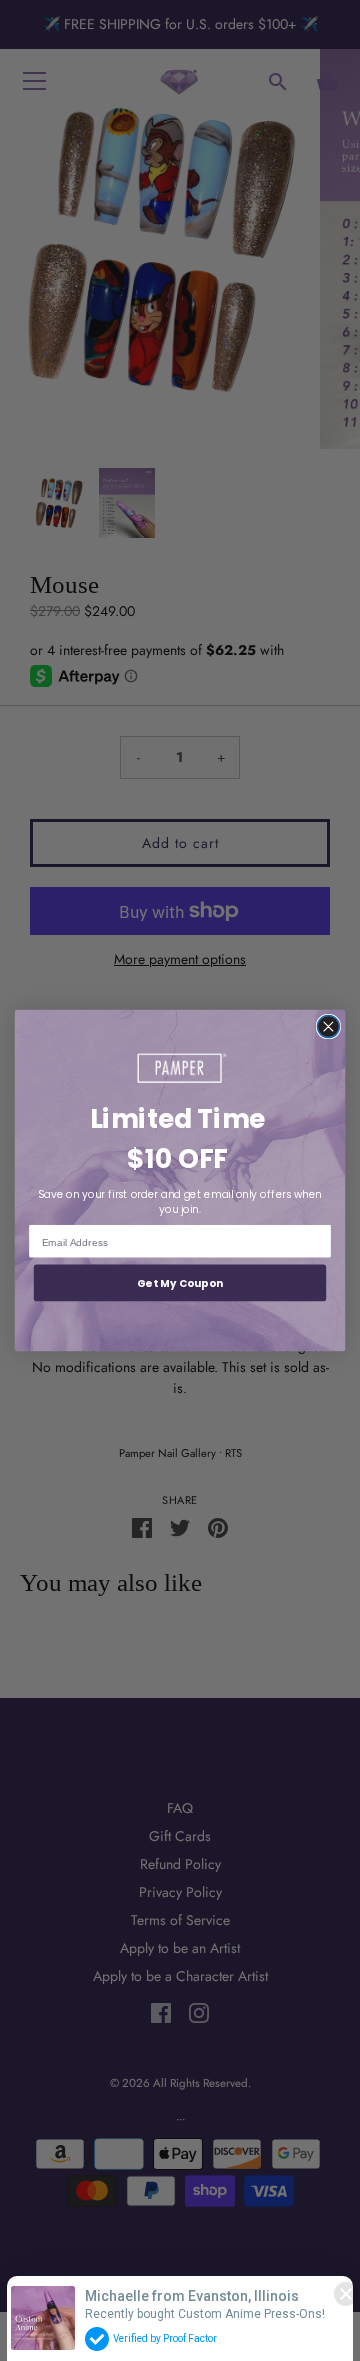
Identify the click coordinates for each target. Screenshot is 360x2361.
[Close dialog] (328, 1027)
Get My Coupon (180, 1283)
